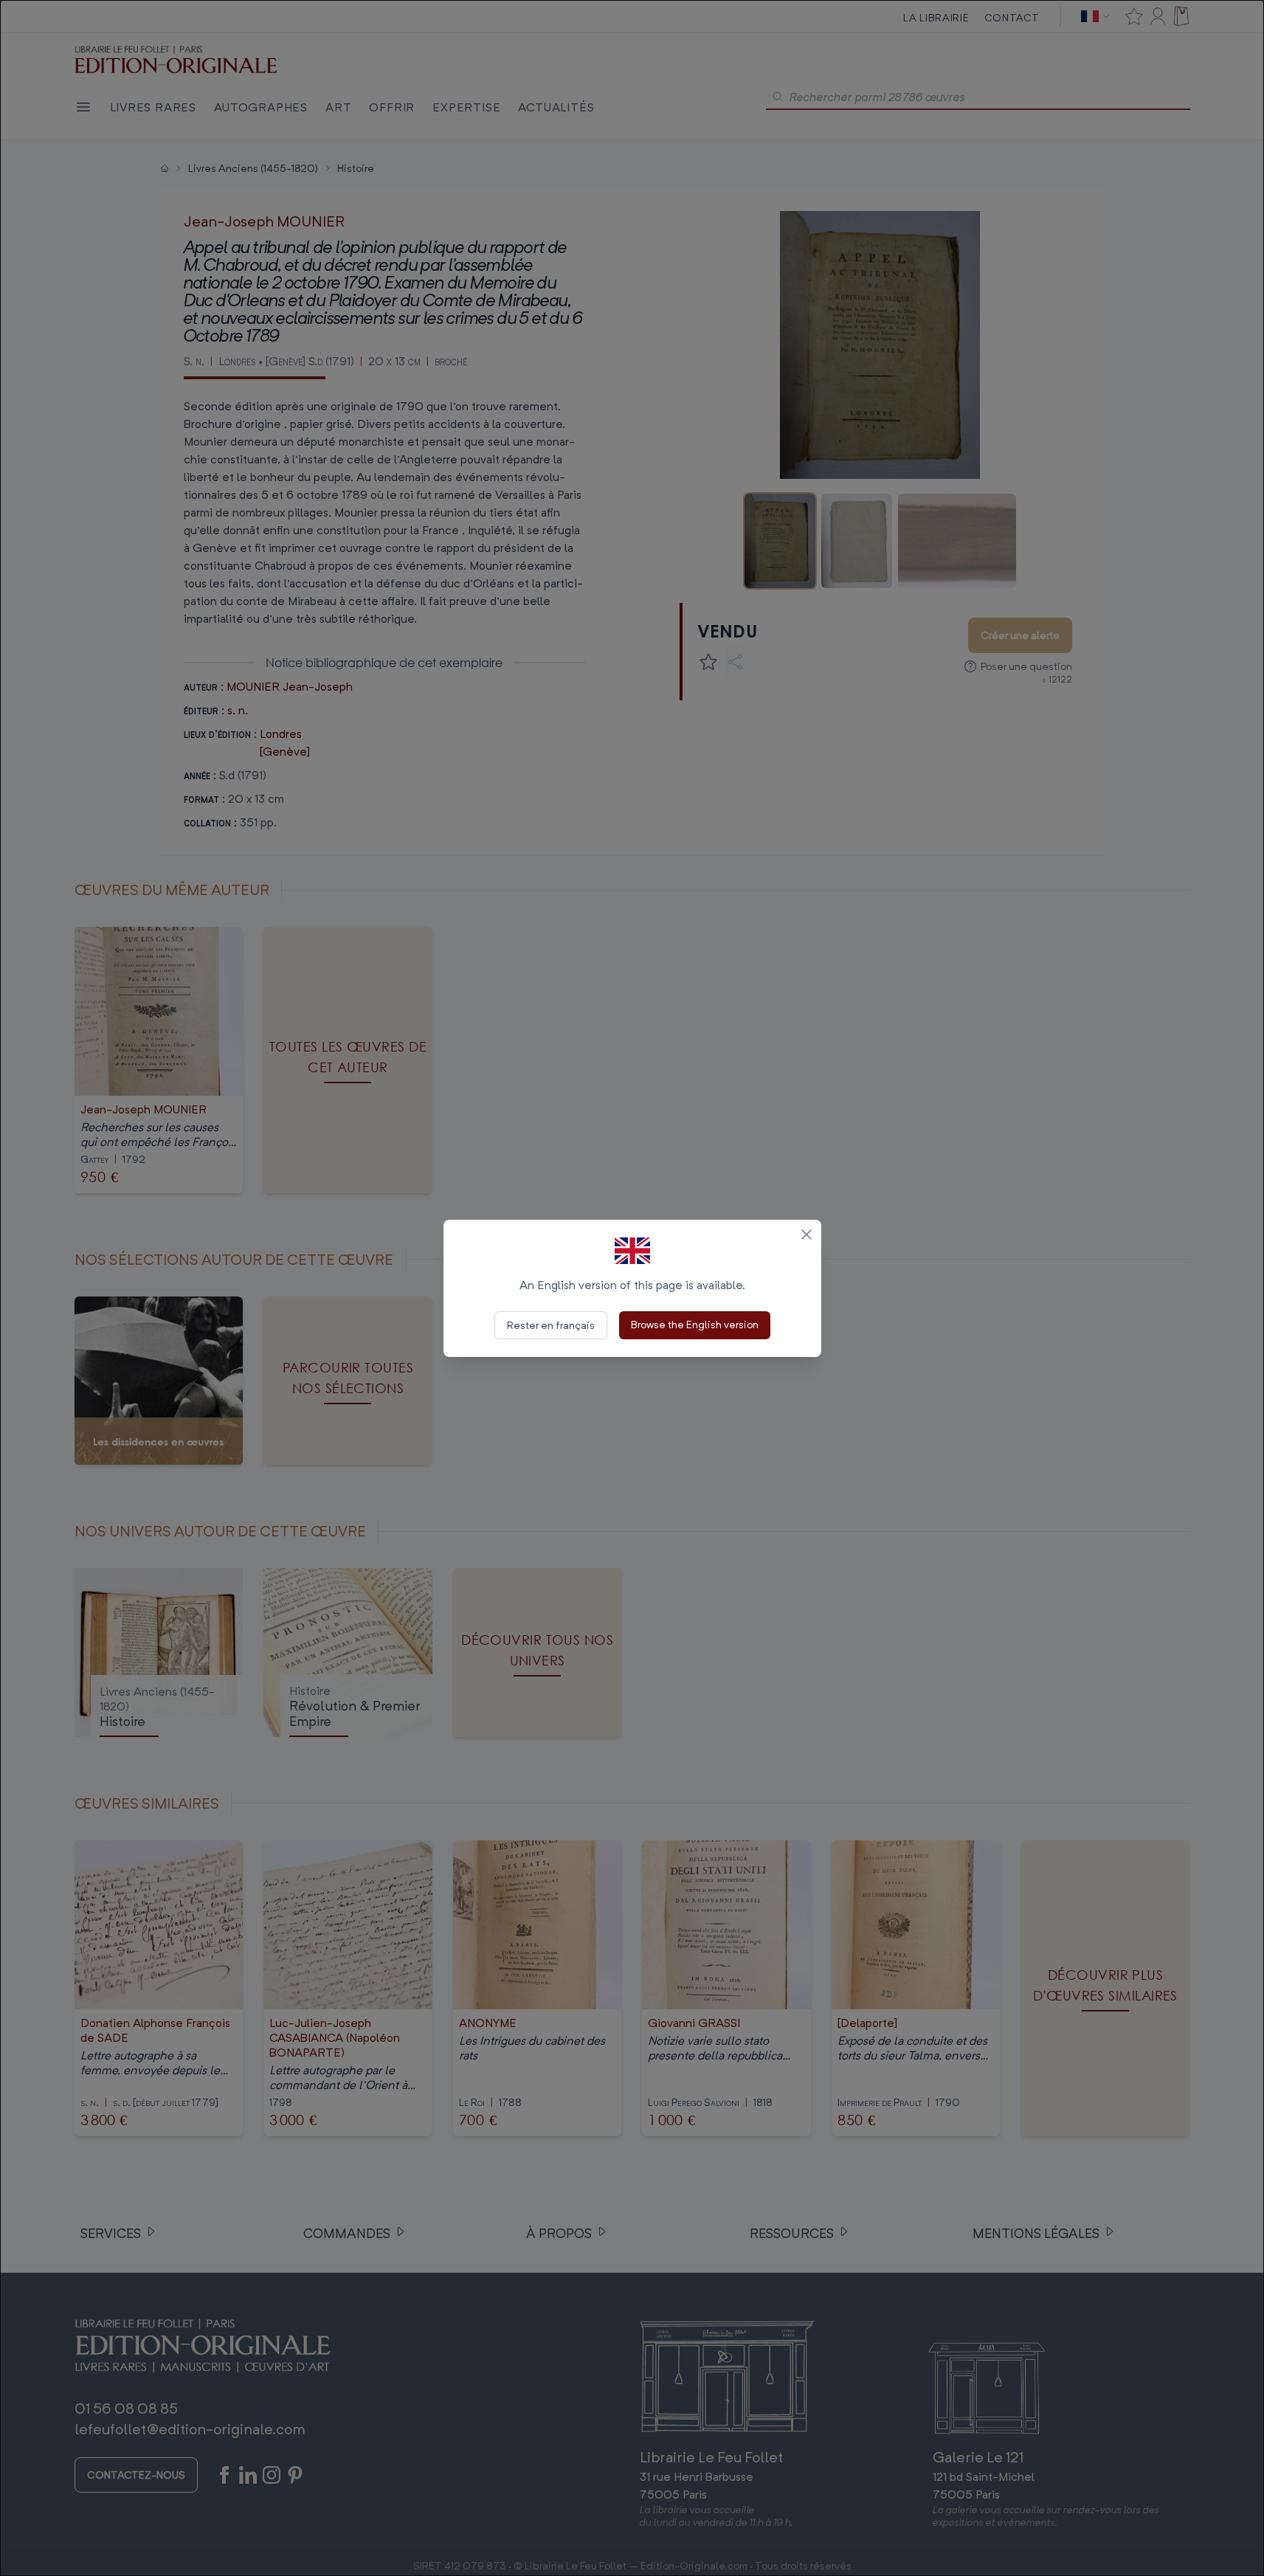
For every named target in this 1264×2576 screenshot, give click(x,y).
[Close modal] (807, 1235)
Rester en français (551, 1325)
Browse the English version (695, 1324)
